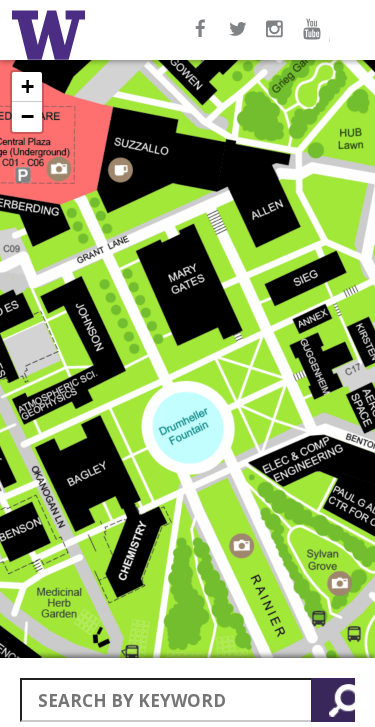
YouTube (315, 39)
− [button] (27, 116)
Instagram (277, 39)
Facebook (201, 39)
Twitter (239, 39)
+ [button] (27, 86)
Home (52, 35)
